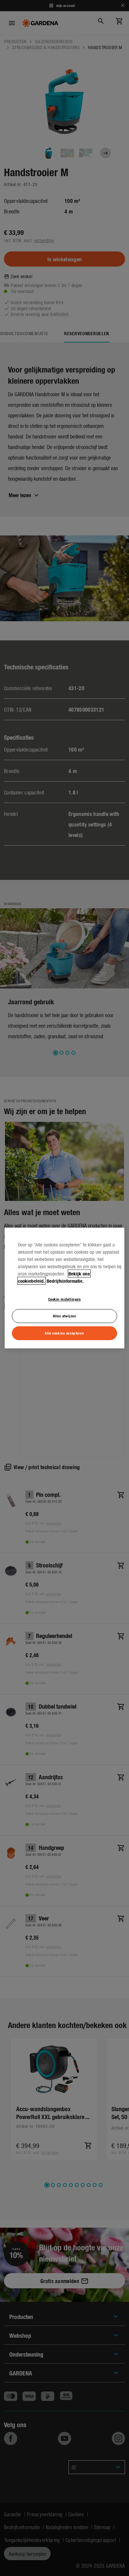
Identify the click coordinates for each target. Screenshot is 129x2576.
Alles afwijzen (65, 1316)
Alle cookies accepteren (64, 1333)
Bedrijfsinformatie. (65, 1281)
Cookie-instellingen (65, 1299)
